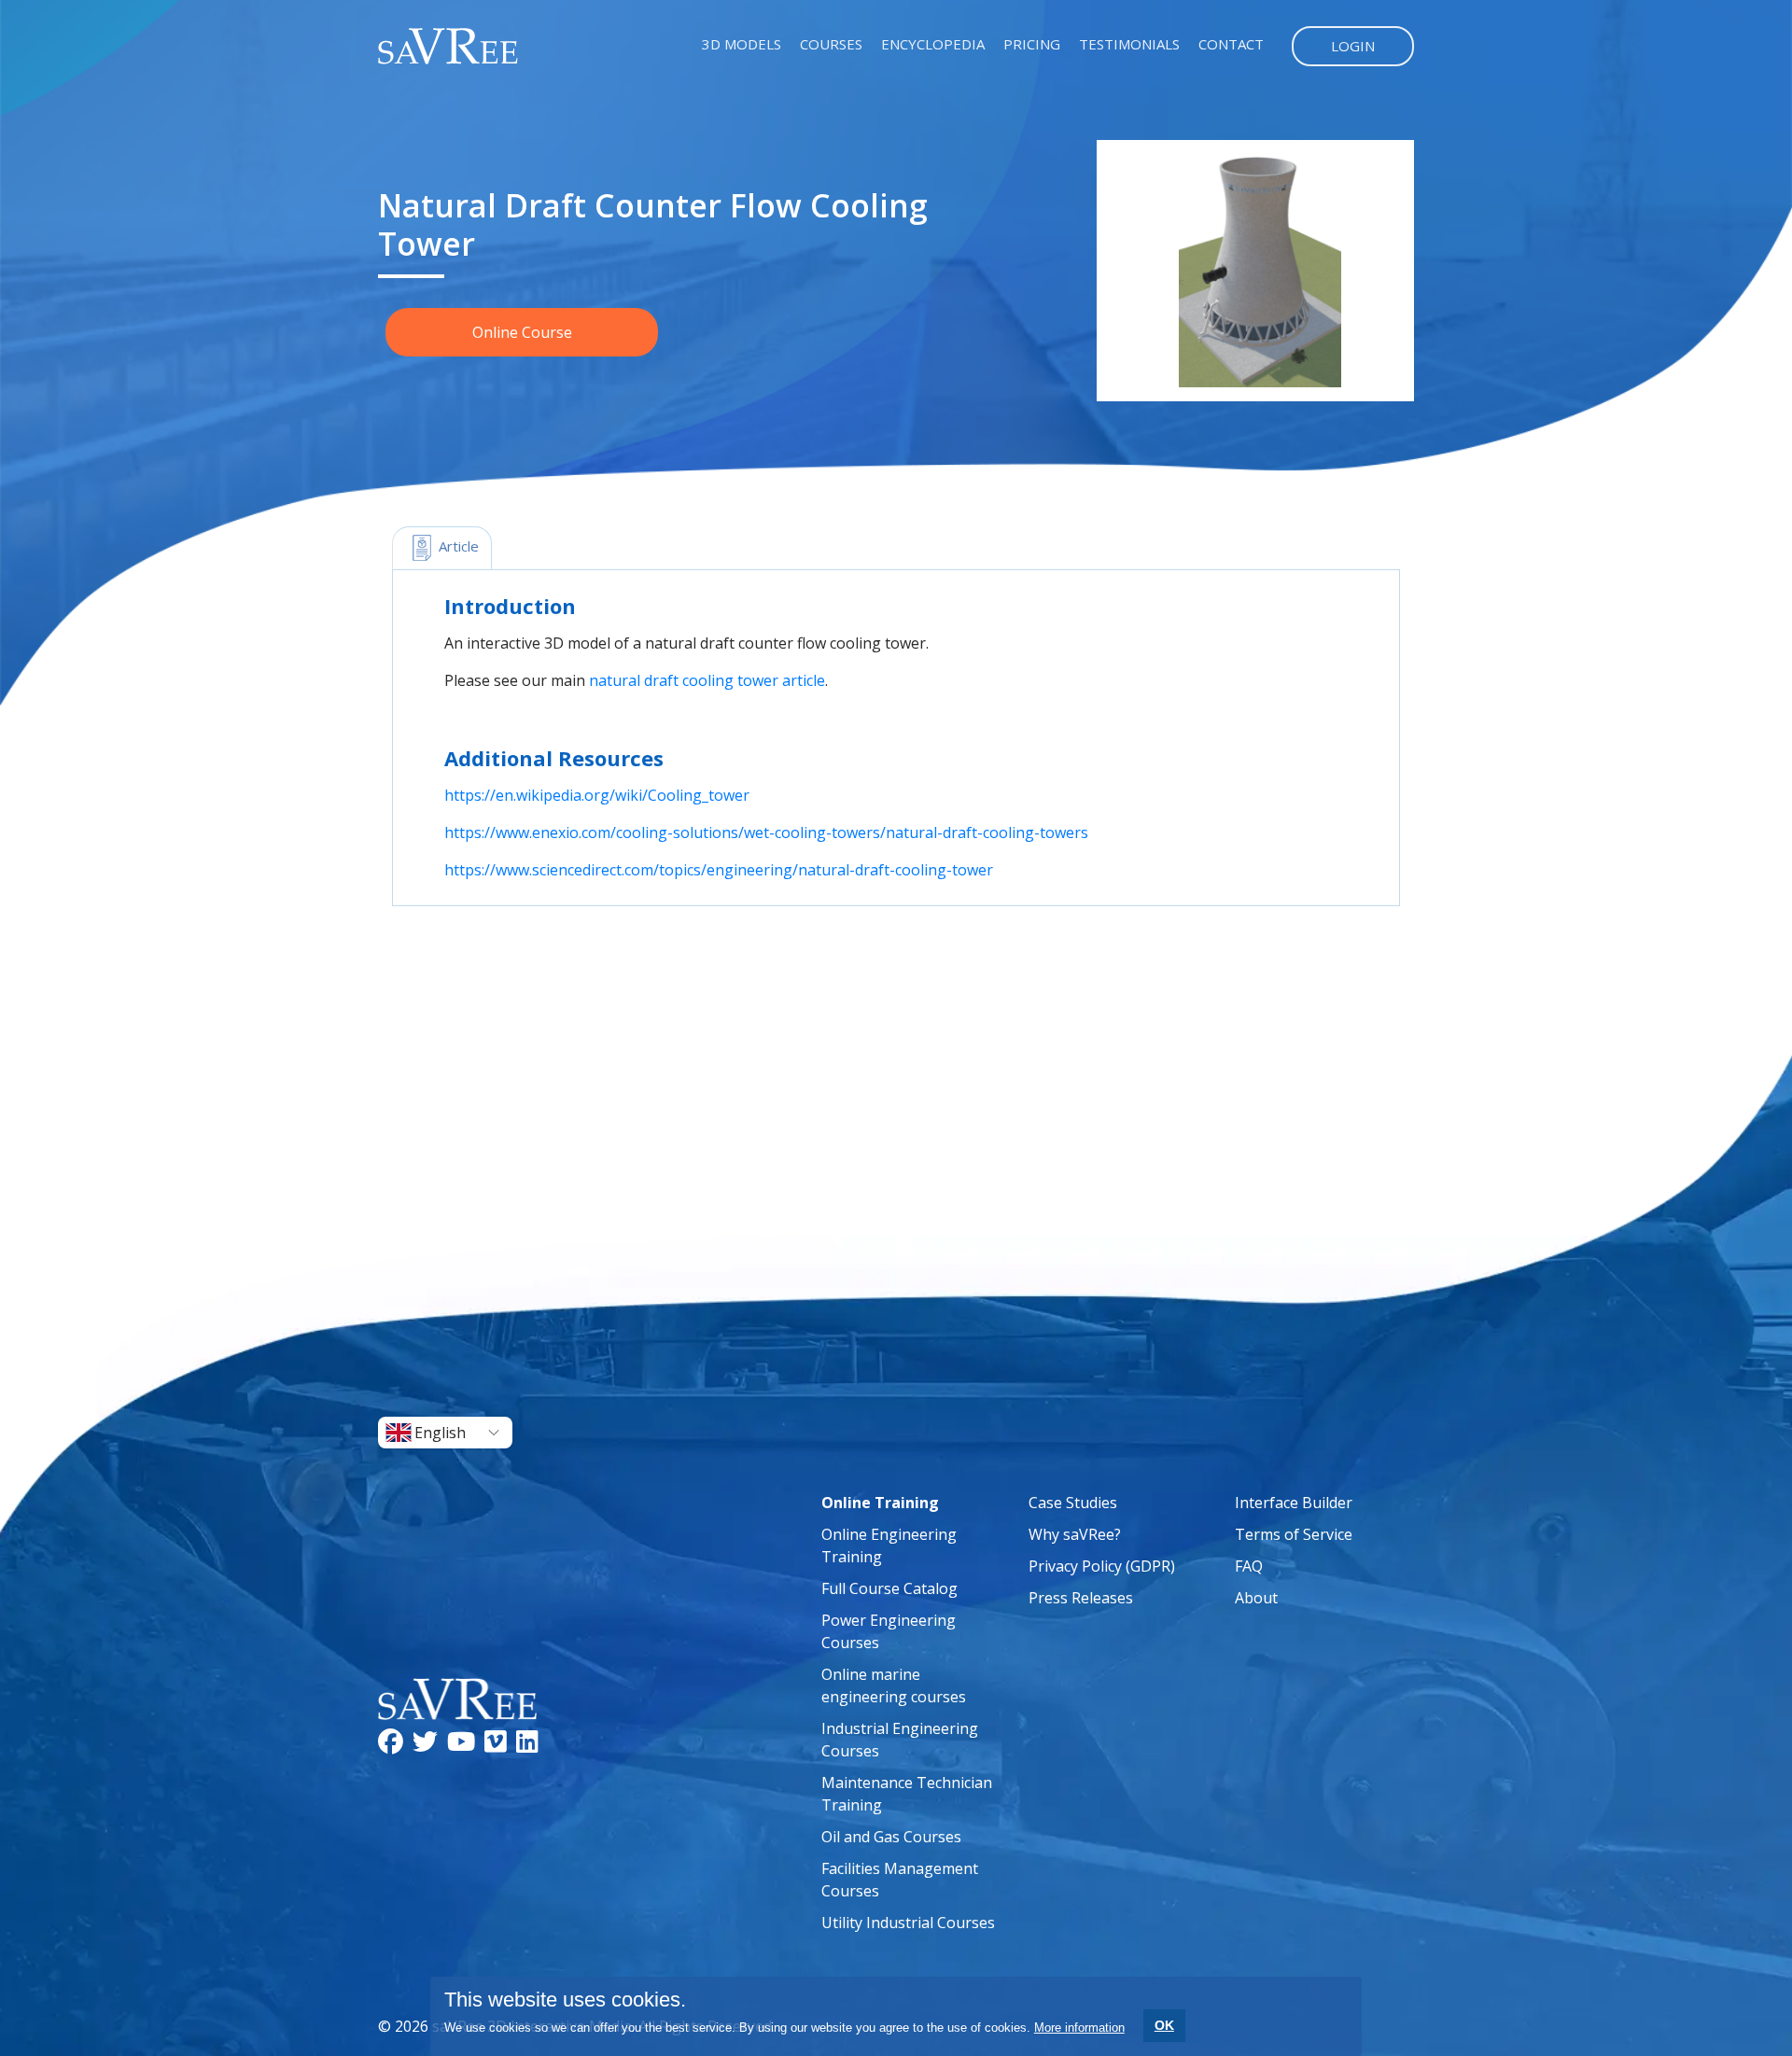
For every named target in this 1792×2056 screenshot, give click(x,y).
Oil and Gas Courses (891, 1837)
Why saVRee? (1075, 1534)
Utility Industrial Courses (908, 1923)
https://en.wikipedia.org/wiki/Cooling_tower (597, 795)
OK (1164, 2025)
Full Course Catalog (889, 1588)
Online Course (522, 332)
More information (1079, 2028)
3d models (742, 44)
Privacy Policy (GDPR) (1102, 1566)
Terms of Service (1294, 1534)
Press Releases (1081, 1598)
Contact (1231, 44)
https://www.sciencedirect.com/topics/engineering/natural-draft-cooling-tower (719, 870)
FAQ (1249, 1566)
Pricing (1032, 44)
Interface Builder (1294, 1503)
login (1353, 46)
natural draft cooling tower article (707, 680)
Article (457, 546)
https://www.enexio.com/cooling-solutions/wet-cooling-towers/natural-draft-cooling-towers (766, 832)
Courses (831, 44)
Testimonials (1129, 44)
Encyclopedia (933, 44)
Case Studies (1073, 1503)
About (1256, 1598)
